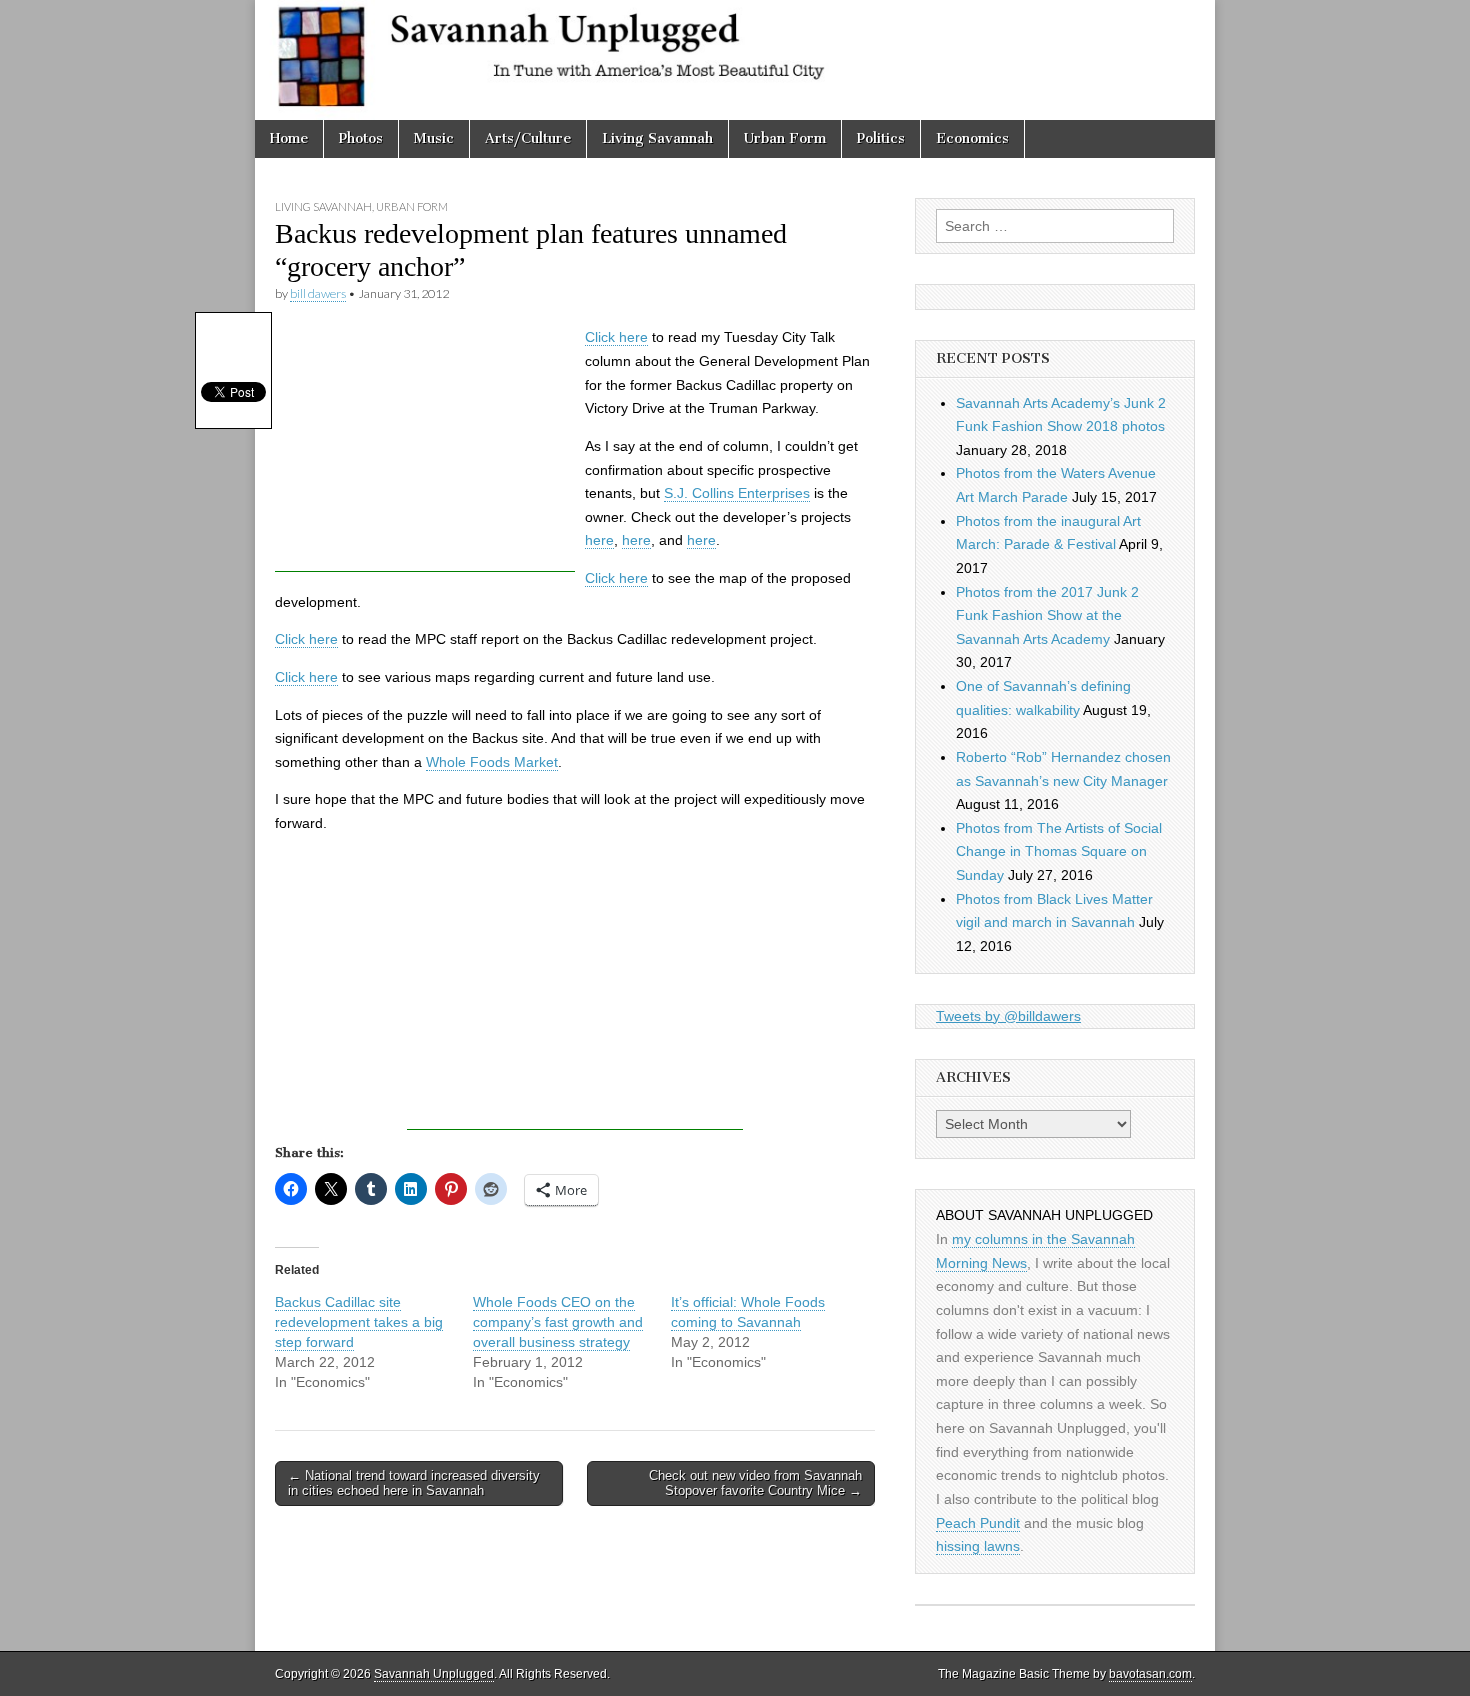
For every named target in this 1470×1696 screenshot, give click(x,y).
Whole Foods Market (492, 762)
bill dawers (318, 293)
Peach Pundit (978, 1523)
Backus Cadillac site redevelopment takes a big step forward (359, 1322)
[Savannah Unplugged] (735, 60)
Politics (881, 138)
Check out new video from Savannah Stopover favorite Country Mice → (755, 1483)
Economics (972, 138)
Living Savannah (657, 138)
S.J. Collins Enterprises (737, 493)
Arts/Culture (528, 138)
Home (289, 138)
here (599, 540)
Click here (616, 337)
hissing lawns (978, 1546)
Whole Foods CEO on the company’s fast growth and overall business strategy (558, 1322)
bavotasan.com (1150, 1674)
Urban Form (785, 138)
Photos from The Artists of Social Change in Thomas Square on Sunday (1059, 851)
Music (434, 138)
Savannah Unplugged (434, 1674)
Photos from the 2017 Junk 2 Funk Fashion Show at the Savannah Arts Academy (1047, 615)
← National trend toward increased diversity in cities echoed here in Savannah (414, 1483)
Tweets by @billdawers (1008, 1016)
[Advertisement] (425, 447)
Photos (361, 138)
